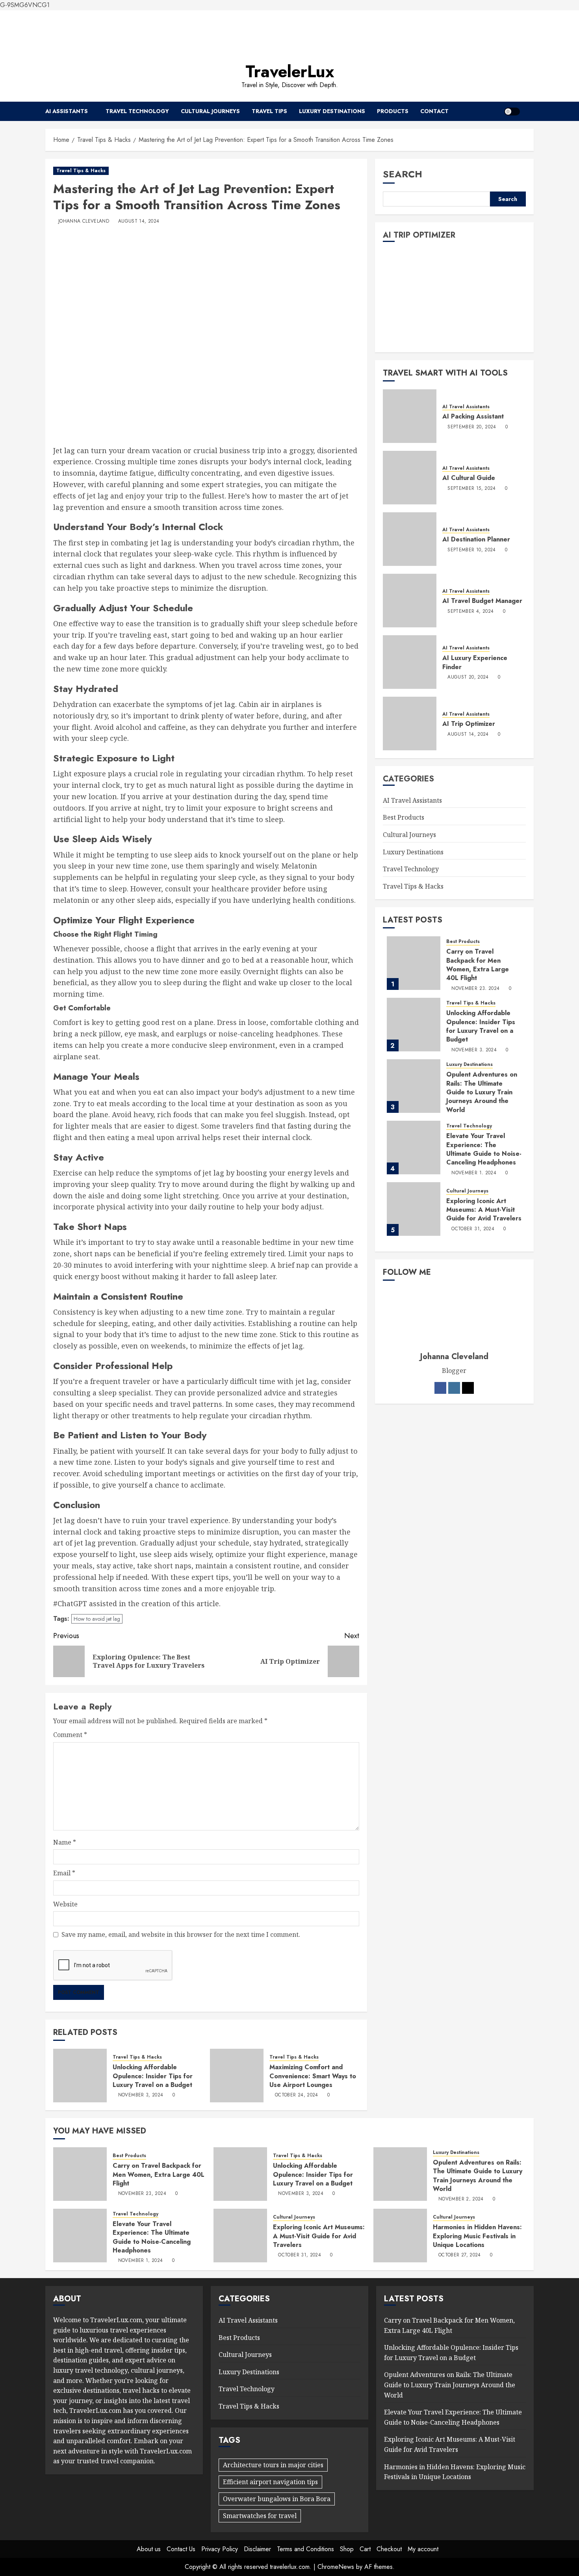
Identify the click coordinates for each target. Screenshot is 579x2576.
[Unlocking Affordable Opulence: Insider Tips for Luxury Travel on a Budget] (80, 2076)
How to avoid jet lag (97, 1619)
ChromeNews (336, 2567)
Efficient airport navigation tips (270, 2482)
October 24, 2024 (297, 2095)
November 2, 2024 (461, 2199)
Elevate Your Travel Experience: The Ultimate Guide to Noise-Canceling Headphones (484, 1149)
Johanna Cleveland (84, 221)
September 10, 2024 (471, 550)
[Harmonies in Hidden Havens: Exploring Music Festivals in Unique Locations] (400, 2236)
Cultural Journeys (210, 111)
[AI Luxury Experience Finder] (410, 662)
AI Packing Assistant (473, 416)
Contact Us (181, 2549)
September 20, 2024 (472, 427)
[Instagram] (454, 1388)
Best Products (404, 817)
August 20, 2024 (468, 677)
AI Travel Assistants (466, 406)
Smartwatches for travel (260, 2516)
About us (149, 2549)
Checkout (389, 2549)
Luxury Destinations (332, 111)
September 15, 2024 (471, 488)
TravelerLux (290, 72)
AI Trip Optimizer (469, 724)
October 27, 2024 (460, 2255)
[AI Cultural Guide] (410, 477)
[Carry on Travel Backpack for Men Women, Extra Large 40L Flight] (414, 963)
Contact (434, 111)
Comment (70, 1735)
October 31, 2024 (473, 1229)
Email (64, 1873)
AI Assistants (67, 111)
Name (65, 1842)
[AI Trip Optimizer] (410, 723)
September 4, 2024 (470, 611)
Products (393, 111)
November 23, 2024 (475, 988)
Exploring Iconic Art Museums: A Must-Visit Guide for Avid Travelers (484, 1209)
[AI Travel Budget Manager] (410, 600)
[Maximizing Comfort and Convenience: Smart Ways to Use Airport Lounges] (237, 2076)
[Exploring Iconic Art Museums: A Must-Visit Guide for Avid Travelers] (414, 1209)
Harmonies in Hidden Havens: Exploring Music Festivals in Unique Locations (477, 2236)
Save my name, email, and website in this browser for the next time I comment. (181, 1934)
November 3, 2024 (141, 2095)
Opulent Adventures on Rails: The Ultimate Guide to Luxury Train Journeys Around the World (482, 1092)
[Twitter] (468, 1388)
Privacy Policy (220, 2549)
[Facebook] (440, 1388)
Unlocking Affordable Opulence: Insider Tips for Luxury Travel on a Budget (153, 2076)
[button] (529, 111)
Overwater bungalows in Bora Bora (277, 2499)
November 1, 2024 (474, 1173)
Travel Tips (269, 111)
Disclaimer (257, 2549)
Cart (365, 2549)
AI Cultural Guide (469, 478)
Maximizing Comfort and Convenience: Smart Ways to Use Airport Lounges (313, 2076)
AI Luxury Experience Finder (475, 662)
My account (423, 2549)
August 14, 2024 (139, 221)
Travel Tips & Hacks (81, 171)
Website (65, 1904)
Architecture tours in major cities (273, 2465)
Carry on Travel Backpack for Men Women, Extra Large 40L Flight (478, 965)
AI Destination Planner (476, 539)
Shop (347, 2549)
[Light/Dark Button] (512, 112)
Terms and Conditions (305, 2549)
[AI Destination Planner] (410, 539)
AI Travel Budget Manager (482, 601)
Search (403, 174)
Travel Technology (137, 111)
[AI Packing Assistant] (410, 416)
